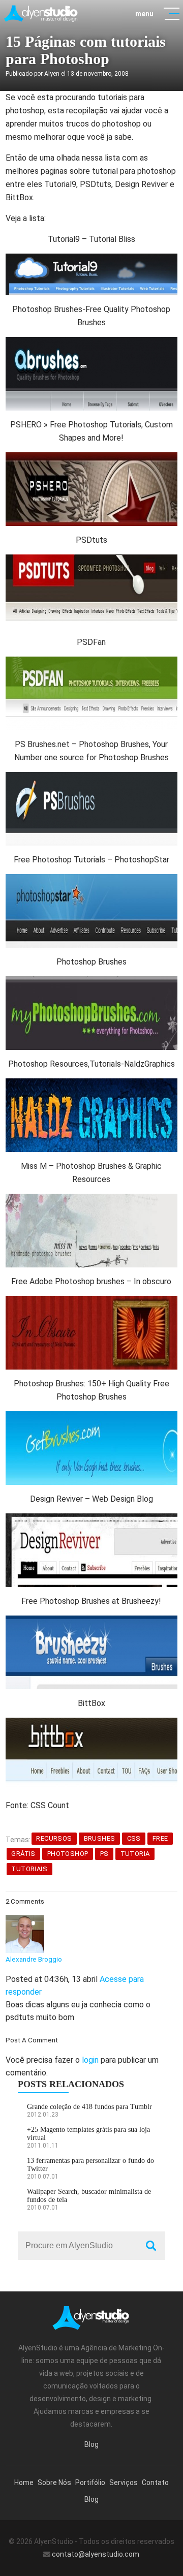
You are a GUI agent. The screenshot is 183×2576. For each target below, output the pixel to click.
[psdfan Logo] (91, 663)
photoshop (68, 1854)
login (90, 2060)
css (134, 1838)
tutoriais (29, 1869)
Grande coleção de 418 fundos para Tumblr (89, 2107)
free (160, 1838)
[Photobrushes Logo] (91, 983)
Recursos (54, 1838)
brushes (100, 1838)
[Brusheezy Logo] (91, 1622)
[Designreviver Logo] (91, 1520)
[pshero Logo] (91, 459)
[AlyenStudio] (41, 13)
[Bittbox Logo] (91, 1724)
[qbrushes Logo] (91, 343)
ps (104, 1854)
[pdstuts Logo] (91, 561)
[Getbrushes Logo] (91, 1418)
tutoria (135, 1854)
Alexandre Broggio (34, 1959)
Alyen (52, 74)
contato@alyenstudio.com (96, 2554)
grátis (23, 1854)
